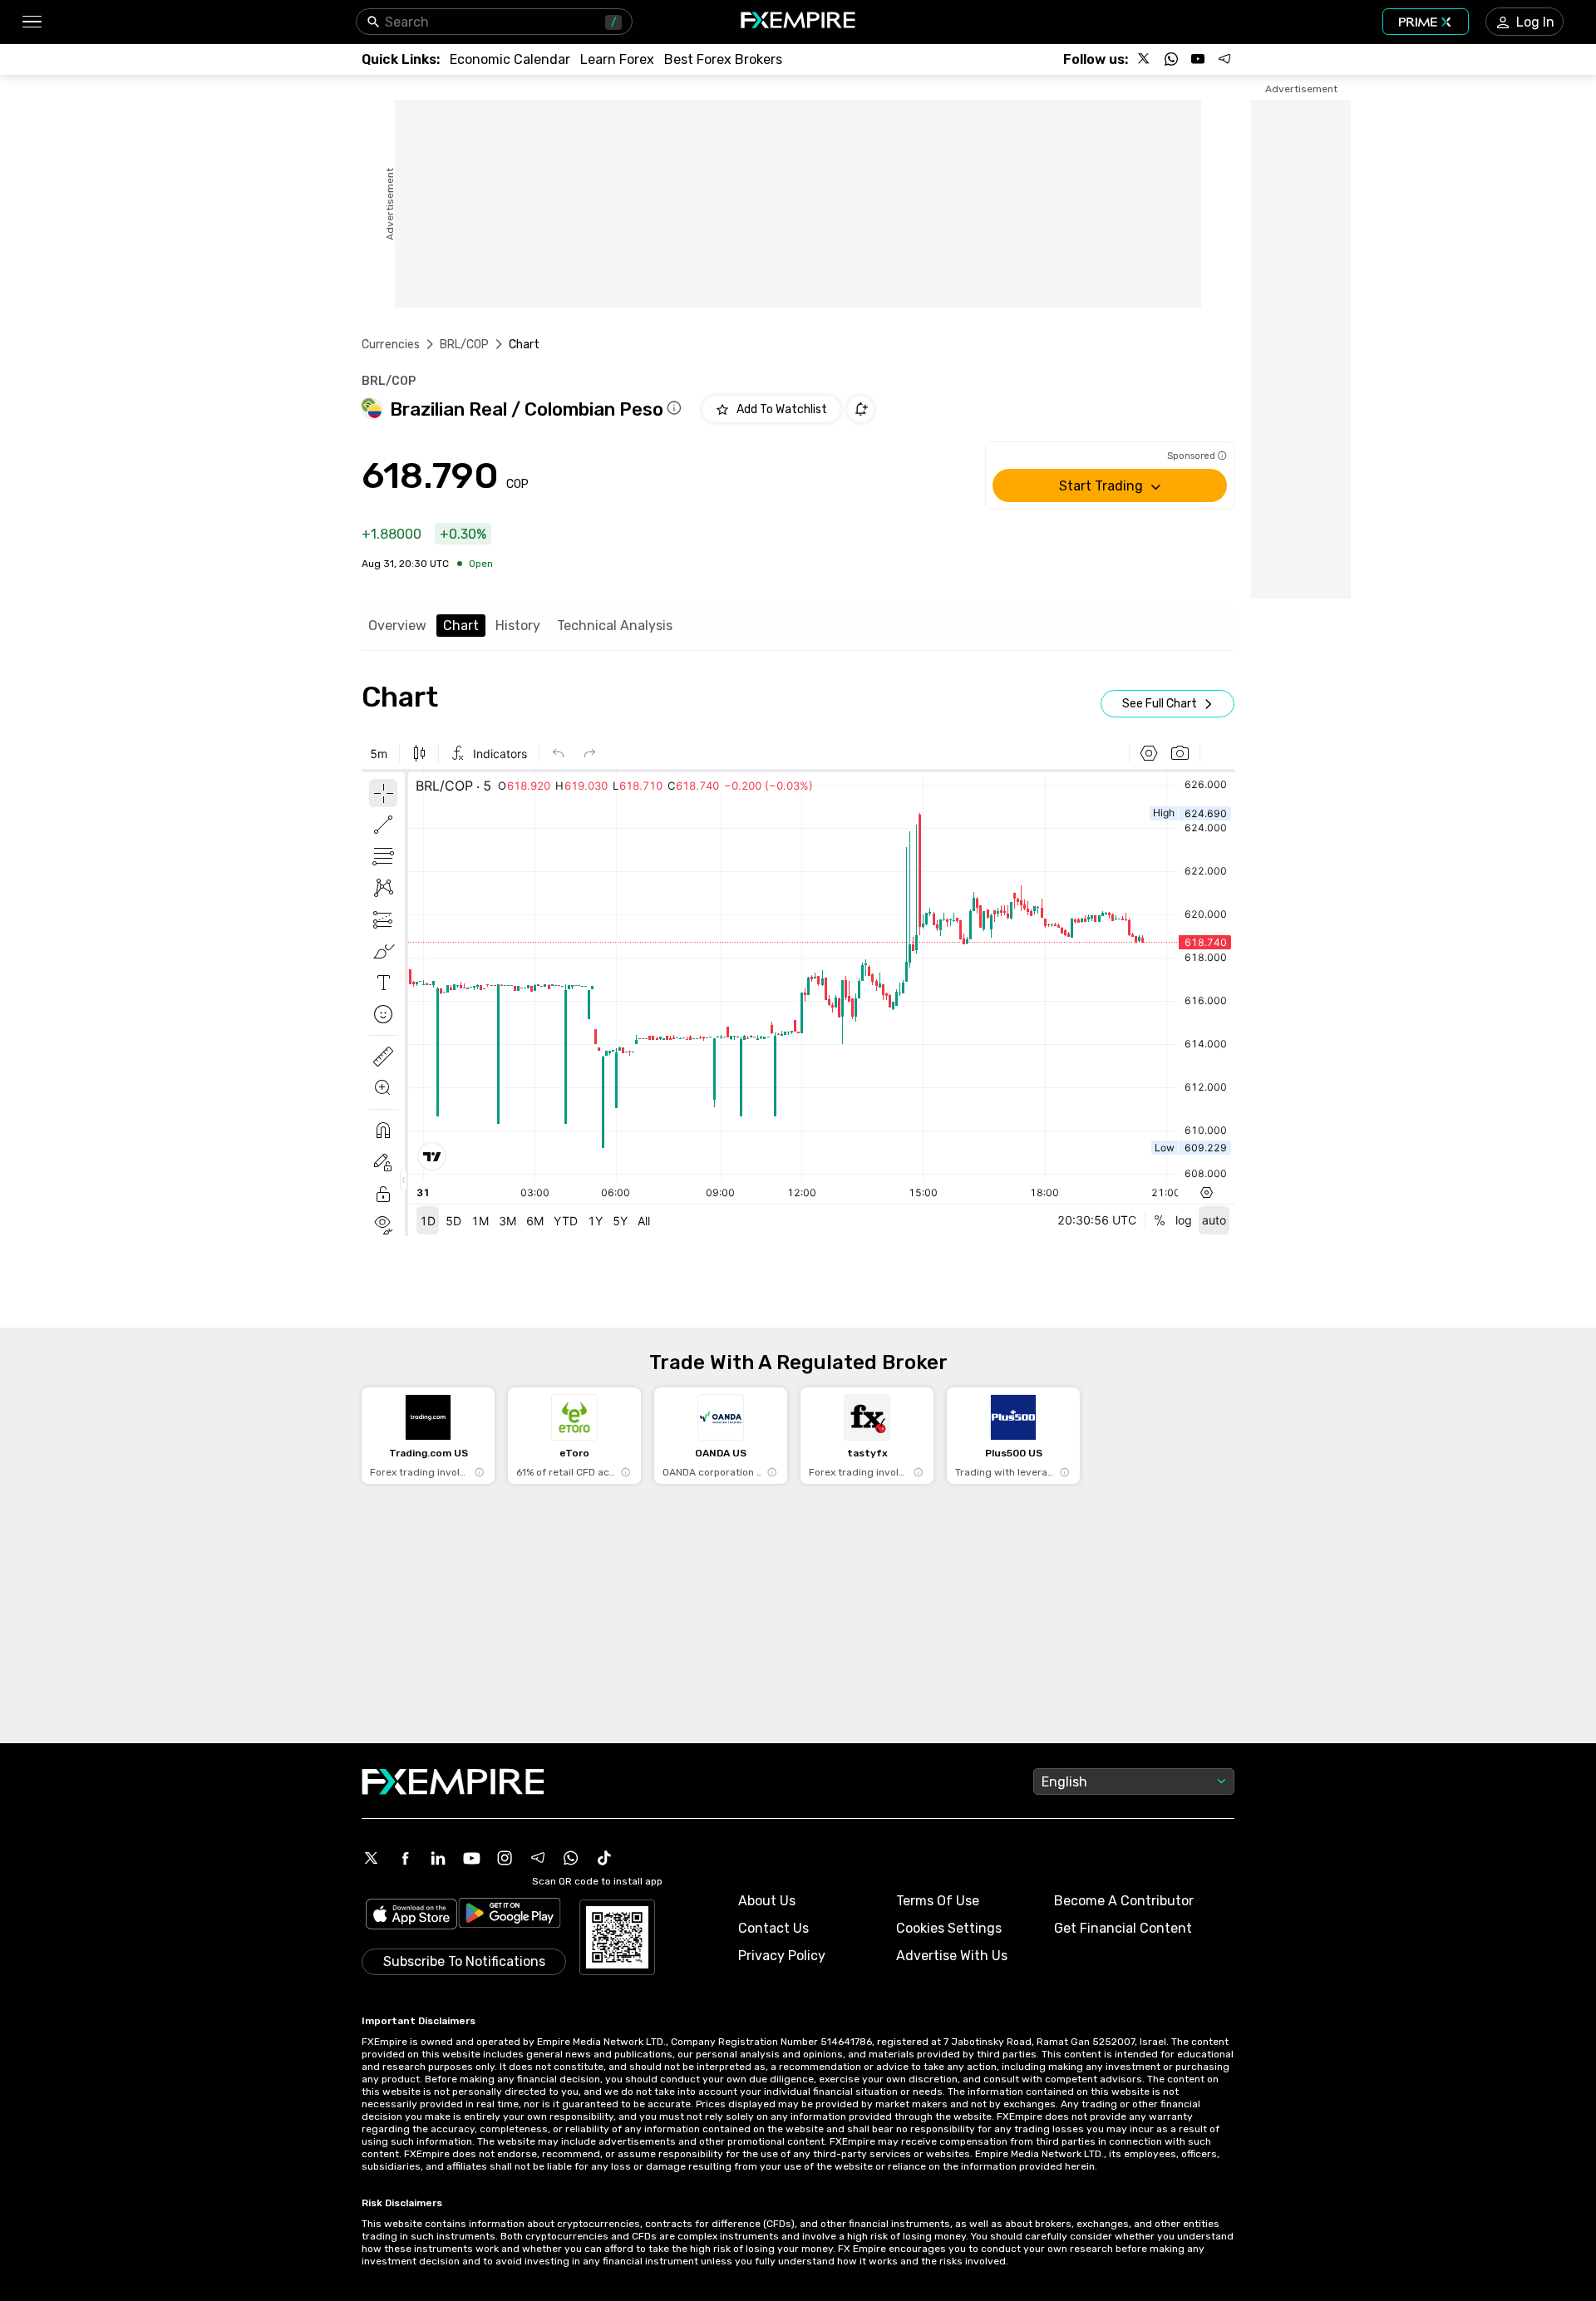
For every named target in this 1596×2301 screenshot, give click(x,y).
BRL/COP (465, 345)
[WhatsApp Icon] (571, 1858)
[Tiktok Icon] (604, 1858)
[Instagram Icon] (505, 1858)
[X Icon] (372, 1858)
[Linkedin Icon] (438, 1858)
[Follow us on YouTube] (1198, 59)
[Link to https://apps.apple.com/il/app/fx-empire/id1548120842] (411, 1916)
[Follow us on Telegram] (1224, 59)
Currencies (391, 345)
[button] (31, 22)
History (518, 626)
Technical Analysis (615, 626)
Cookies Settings (949, 1928)
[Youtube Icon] (471, 1858)
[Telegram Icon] (538, 1858)
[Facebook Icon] (405, 1858)
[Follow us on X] (1145, 59)
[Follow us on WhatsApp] (1171, 59)
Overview (397, 626)
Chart (461, 626)
